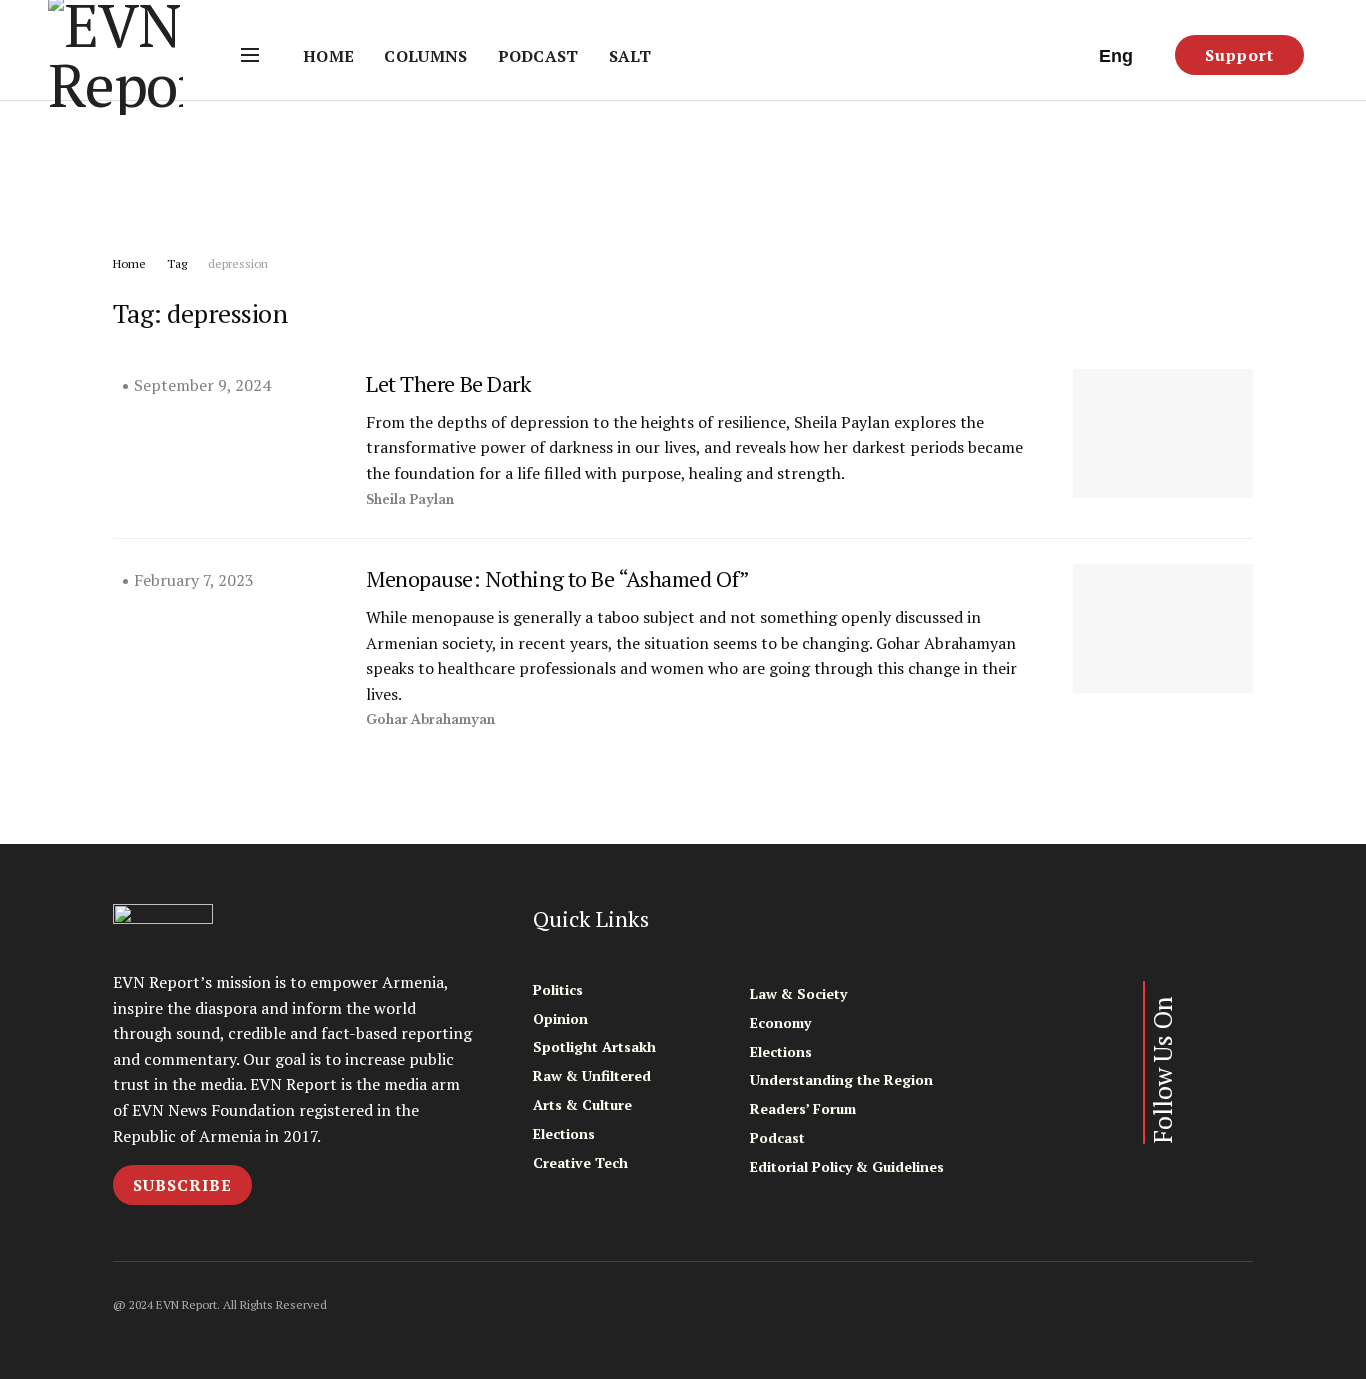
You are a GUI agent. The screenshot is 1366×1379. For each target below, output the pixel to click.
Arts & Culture (582, 1104)
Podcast (538, 56)
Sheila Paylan (410, 499)
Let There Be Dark (449, 383)
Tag (177, 263)
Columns (425, 56)
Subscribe (182, 1185)
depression (238, 263)
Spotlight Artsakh (594, 1046)
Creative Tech (580, 1162)
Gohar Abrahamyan (430, 719)
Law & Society (798, 993)
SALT (630, 56)
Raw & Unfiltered (592, 1075)
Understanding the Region (841, 1079)
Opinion (560, 1018)
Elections (564, 1133)
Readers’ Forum (803, 1108)
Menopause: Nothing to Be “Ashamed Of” (558, 578)
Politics (558, 989)
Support (1239, 55)
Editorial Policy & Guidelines (847, 1166)
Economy (780, 1022)
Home (328, 56)
